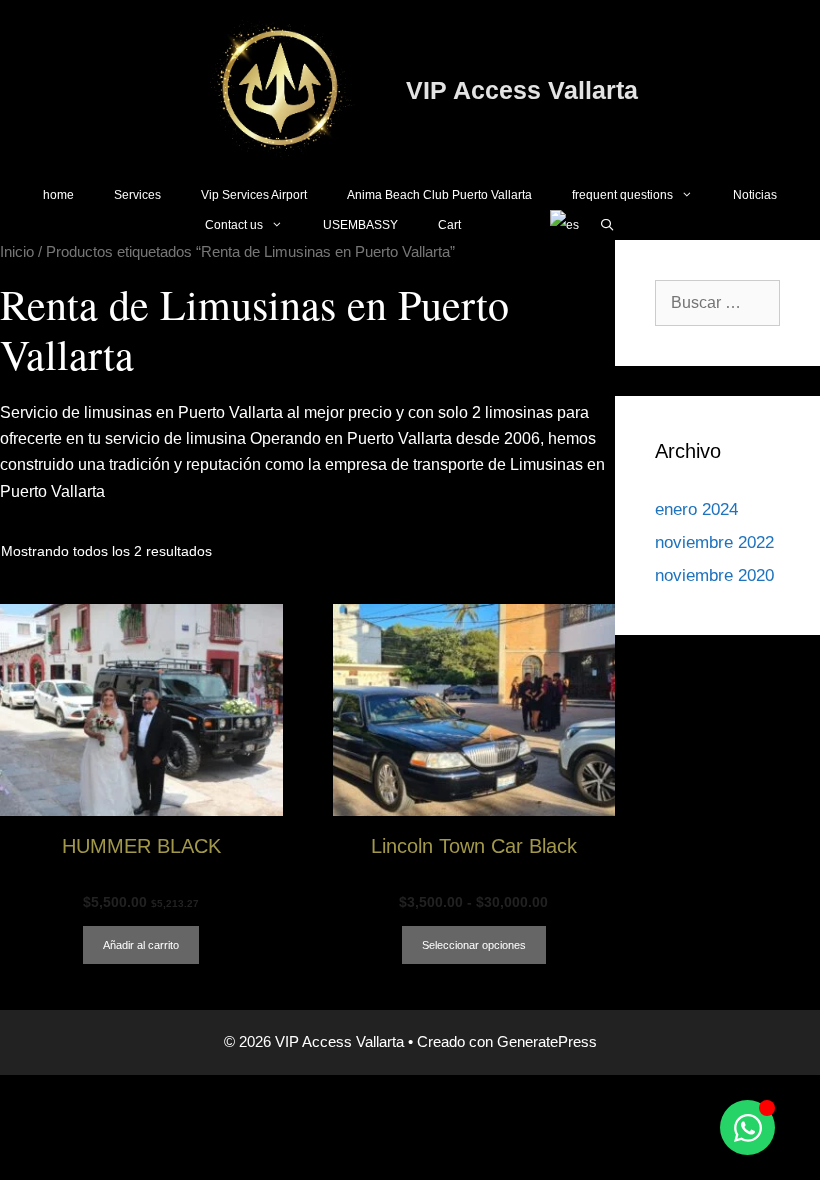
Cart (449, 225)
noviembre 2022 (714, 542)
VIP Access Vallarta (522, 90)
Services (137, 195)
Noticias (755, 195)
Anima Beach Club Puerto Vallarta (439, 195)
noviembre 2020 (714, 575)
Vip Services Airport (254, 195)
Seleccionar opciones (474, 945)
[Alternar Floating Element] (747, 1127)
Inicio (17, 252)
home (58, 195)
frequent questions (622, 195)
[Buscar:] (717, 302)
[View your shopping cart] (505, 225)
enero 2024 (696, 509)
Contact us (234, 225)
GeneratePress (547, 1041)
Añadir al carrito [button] (141, 945)
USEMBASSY (360, 225)
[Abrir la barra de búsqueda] (606, 225)
